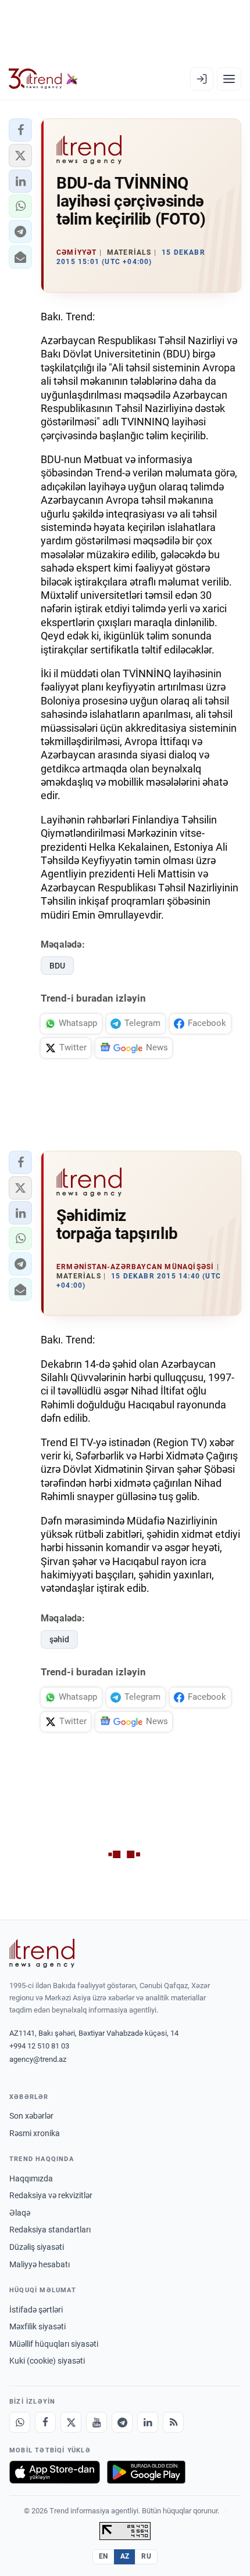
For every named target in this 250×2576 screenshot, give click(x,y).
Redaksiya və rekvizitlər (51, 2195)
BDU (57, 966)
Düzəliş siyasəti (37, 2247)
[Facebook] (45, 2422)
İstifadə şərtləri (36, 2310)
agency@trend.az (38, 2059)
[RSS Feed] (173, 2422)
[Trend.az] (43, 79)
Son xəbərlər (31, 2116)
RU (146, 2556)
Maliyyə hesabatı (40, 2264)
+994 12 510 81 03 (39, 2046)
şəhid (59, 1639)
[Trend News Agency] (42, 1953)
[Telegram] (122, 2422)
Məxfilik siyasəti (37, 2326)
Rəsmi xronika (35, 2133)
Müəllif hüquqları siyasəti (54, 2344)
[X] (71, 2422)
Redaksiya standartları (50, 2230)
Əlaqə (20, 2213)
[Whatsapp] (20, 2422)
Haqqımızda (31, 2178)
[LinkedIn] (148, 2422)
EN (103, 2556)
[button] (20, 130)
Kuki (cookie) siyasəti (47, 2361)
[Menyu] (229, 79)
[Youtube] (97, 2422)
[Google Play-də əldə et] (146, 2472)
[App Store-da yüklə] (55, 2472)
